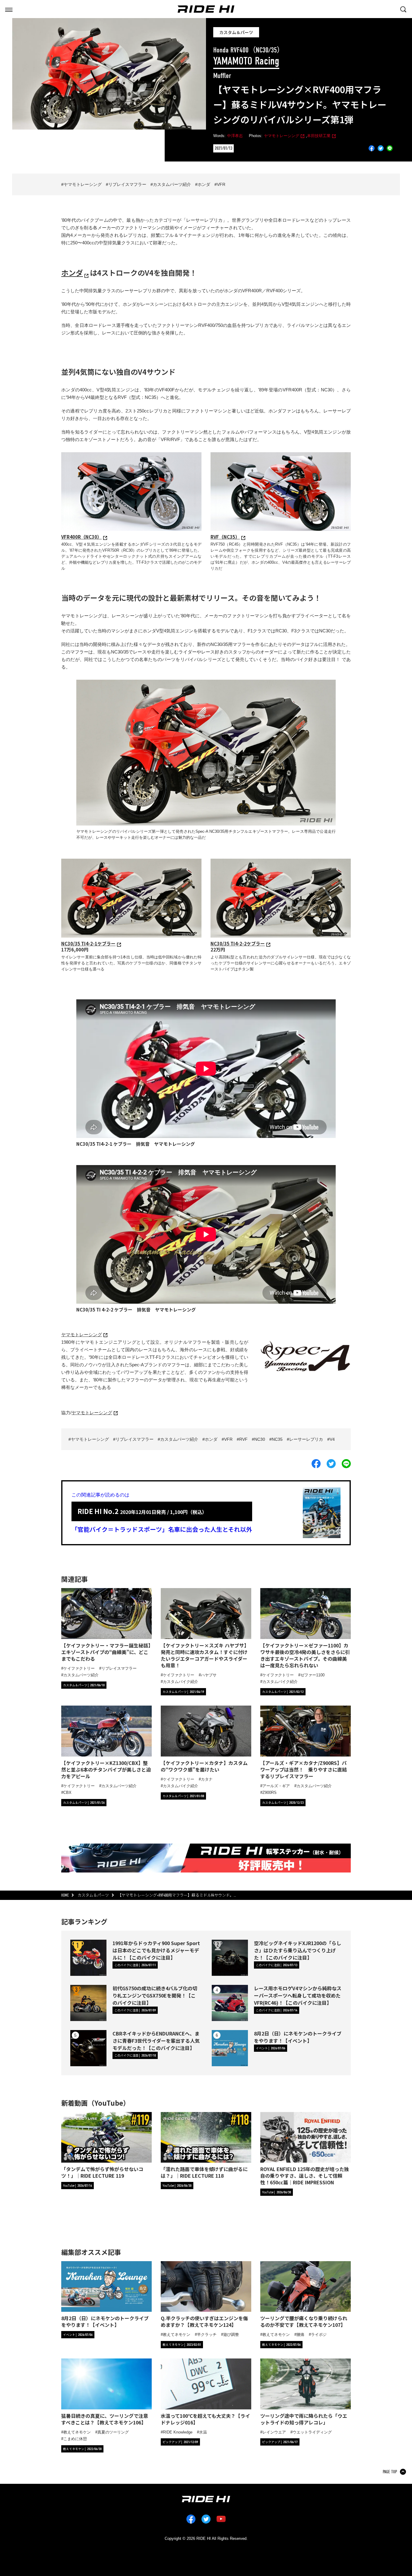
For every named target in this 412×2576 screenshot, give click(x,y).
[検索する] (403, 9)
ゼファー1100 (312, 1675)
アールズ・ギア (276, 1786)
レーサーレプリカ (306, 1439)
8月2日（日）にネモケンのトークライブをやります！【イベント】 (298, 2037)
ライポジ (319, 2335)
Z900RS (269, 1793)
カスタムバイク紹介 (181, 1682)
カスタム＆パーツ (236, 32)
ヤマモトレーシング (282, 136)
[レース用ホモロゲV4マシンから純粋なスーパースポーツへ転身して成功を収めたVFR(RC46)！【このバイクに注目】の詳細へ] (230, 2003)
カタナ (207, 1779)
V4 (332, 1439)
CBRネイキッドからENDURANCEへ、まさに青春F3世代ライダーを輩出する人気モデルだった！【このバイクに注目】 (156, 2041)
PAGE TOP (390, 2472)
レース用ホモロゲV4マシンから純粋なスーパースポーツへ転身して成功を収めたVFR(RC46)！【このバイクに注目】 (298, 1995)
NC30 (260, 1439)
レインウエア (274, 2432)
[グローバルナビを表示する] (9, 9)
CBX (67, 1793)
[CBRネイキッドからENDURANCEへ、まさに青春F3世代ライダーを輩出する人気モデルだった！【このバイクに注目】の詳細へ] (88, 2048)
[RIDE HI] (206, 9)
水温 (203, 2432)
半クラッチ (207, 2335)
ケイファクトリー (79, 1668)
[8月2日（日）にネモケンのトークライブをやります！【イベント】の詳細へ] (230, 2048)
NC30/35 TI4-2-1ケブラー (88, 943)
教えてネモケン (177, 2335)
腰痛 (300, 2335)
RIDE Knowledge (178, 2432)
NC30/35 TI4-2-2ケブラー (238, 943)
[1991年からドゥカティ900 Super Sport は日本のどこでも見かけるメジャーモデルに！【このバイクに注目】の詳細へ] (88, 1958)
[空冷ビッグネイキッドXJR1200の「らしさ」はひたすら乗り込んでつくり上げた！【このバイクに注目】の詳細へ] (230, 1958)
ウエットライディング (312, 2432)
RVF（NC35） (225, 537)
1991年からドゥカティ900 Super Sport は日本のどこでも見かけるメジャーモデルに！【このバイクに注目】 (156, 1950)
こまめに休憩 (75, 2439)
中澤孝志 (235, 136)
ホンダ (204, 184)
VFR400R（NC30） (81, 537)
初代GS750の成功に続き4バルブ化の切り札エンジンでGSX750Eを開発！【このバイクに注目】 (155, 1995)
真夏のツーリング (113, 2432)
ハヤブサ (209, 1675)
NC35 (277, 1439)
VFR (221, 184)
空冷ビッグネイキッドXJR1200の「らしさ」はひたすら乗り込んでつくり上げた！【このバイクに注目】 (298, 1950)
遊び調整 (231, 2335)
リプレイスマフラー (127, 184)
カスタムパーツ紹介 (172, 184)
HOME (65, 1895)
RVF (243, 1439)
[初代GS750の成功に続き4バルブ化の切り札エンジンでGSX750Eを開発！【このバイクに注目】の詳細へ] (88, 2003)
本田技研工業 (319, 136)
